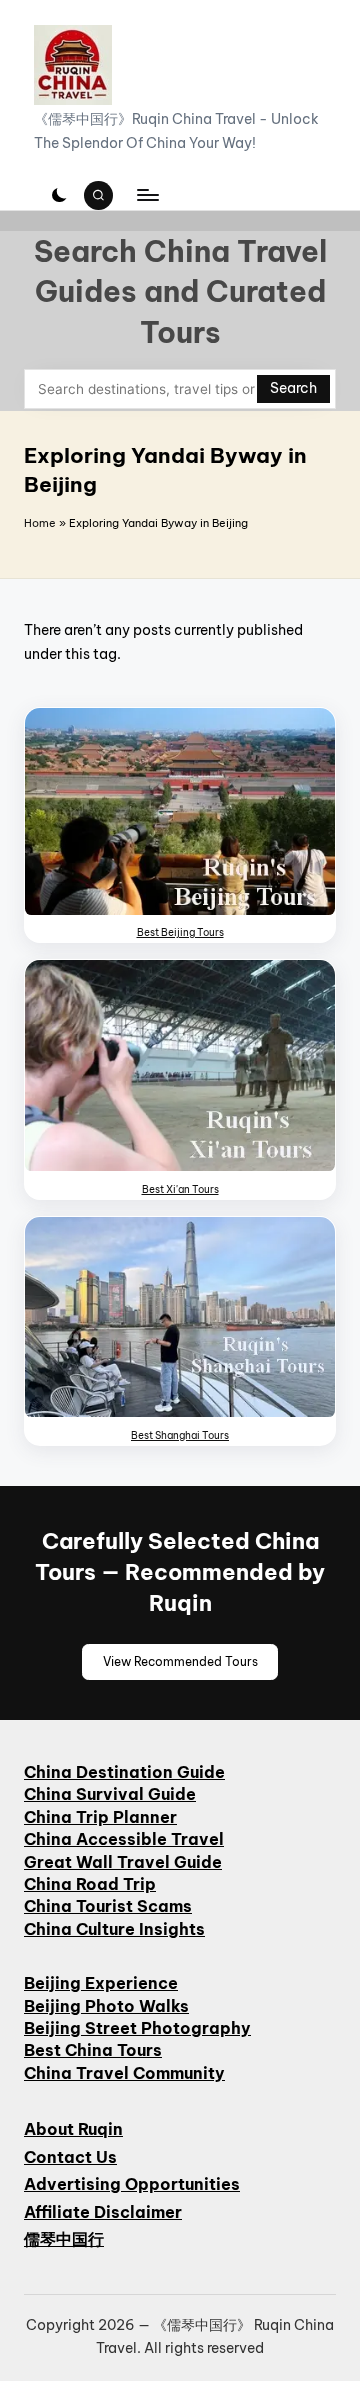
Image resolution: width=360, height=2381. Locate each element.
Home (40, 523)
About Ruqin (73, 2129)
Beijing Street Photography (137, 2028)
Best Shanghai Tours (180, 1435)
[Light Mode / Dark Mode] (59, 195)
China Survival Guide (110, 1794)
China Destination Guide (124, 1772)
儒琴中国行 (64, 2239)
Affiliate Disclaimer (103, 2212)
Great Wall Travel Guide (123, 1862)
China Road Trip (90, 1884)
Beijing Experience (101, 1983)
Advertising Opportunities (132, 2184)
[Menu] (147, 195)
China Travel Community (124, 2073)
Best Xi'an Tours (180, 1189)
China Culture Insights (114, 1929)
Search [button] (293, 388)
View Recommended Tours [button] (180, 1661)
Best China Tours (93, 2050)
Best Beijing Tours (180, 932)
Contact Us (70, 2157)
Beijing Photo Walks (106, 2006)
